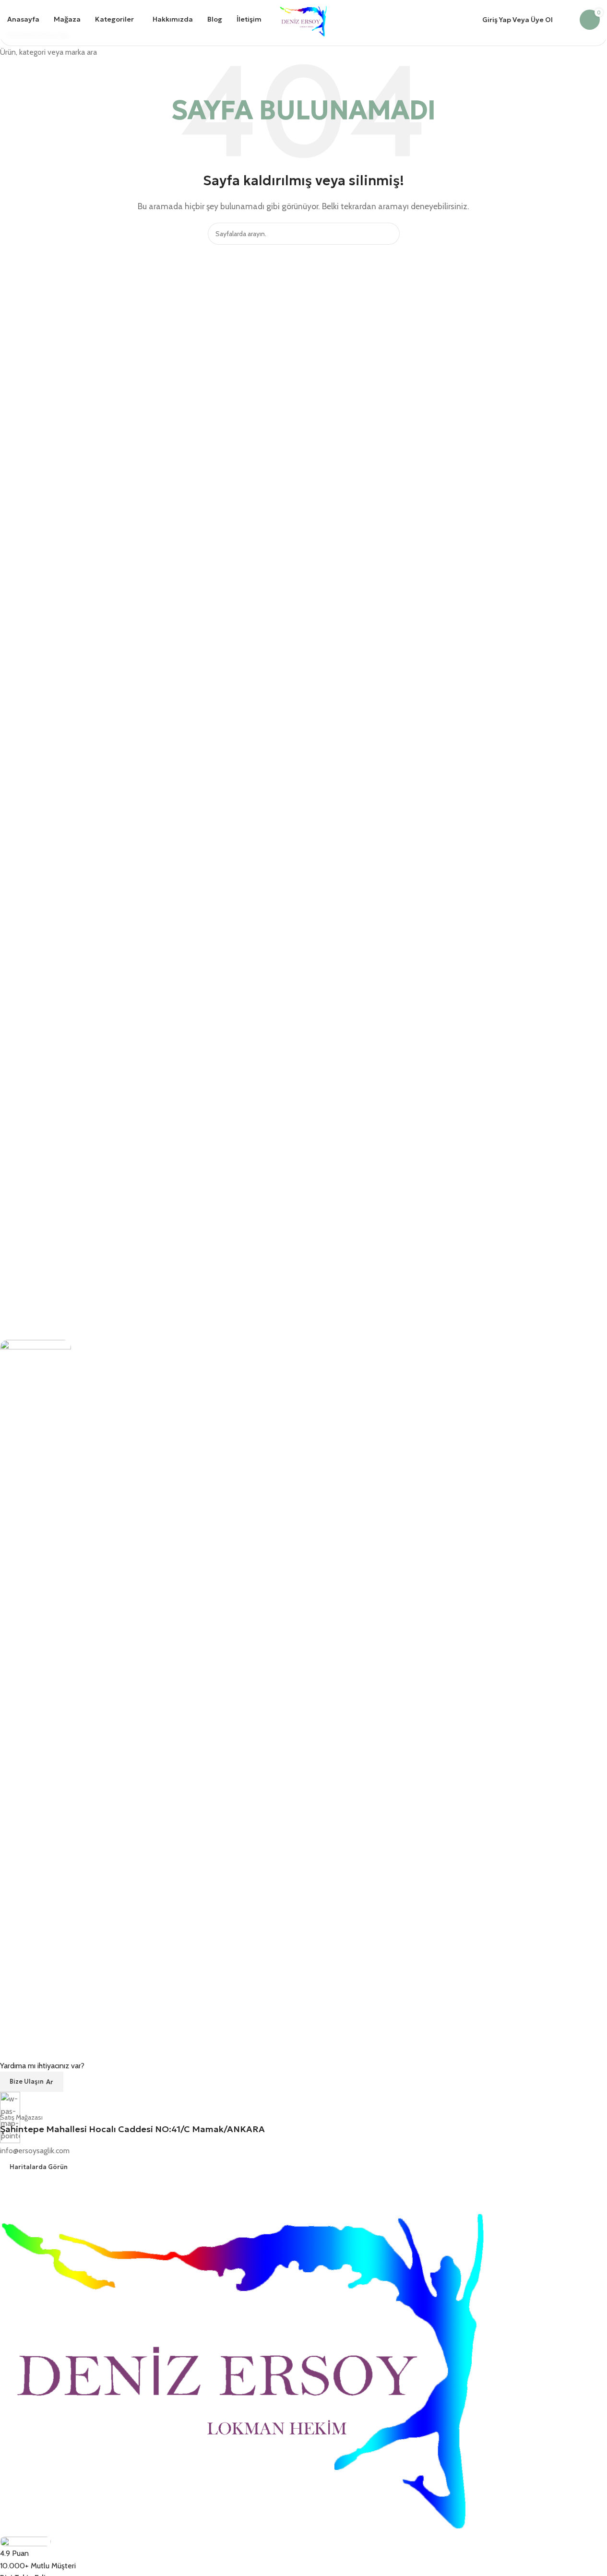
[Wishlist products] (566, 20)
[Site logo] (303, 19)
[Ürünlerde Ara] (275, 20)
